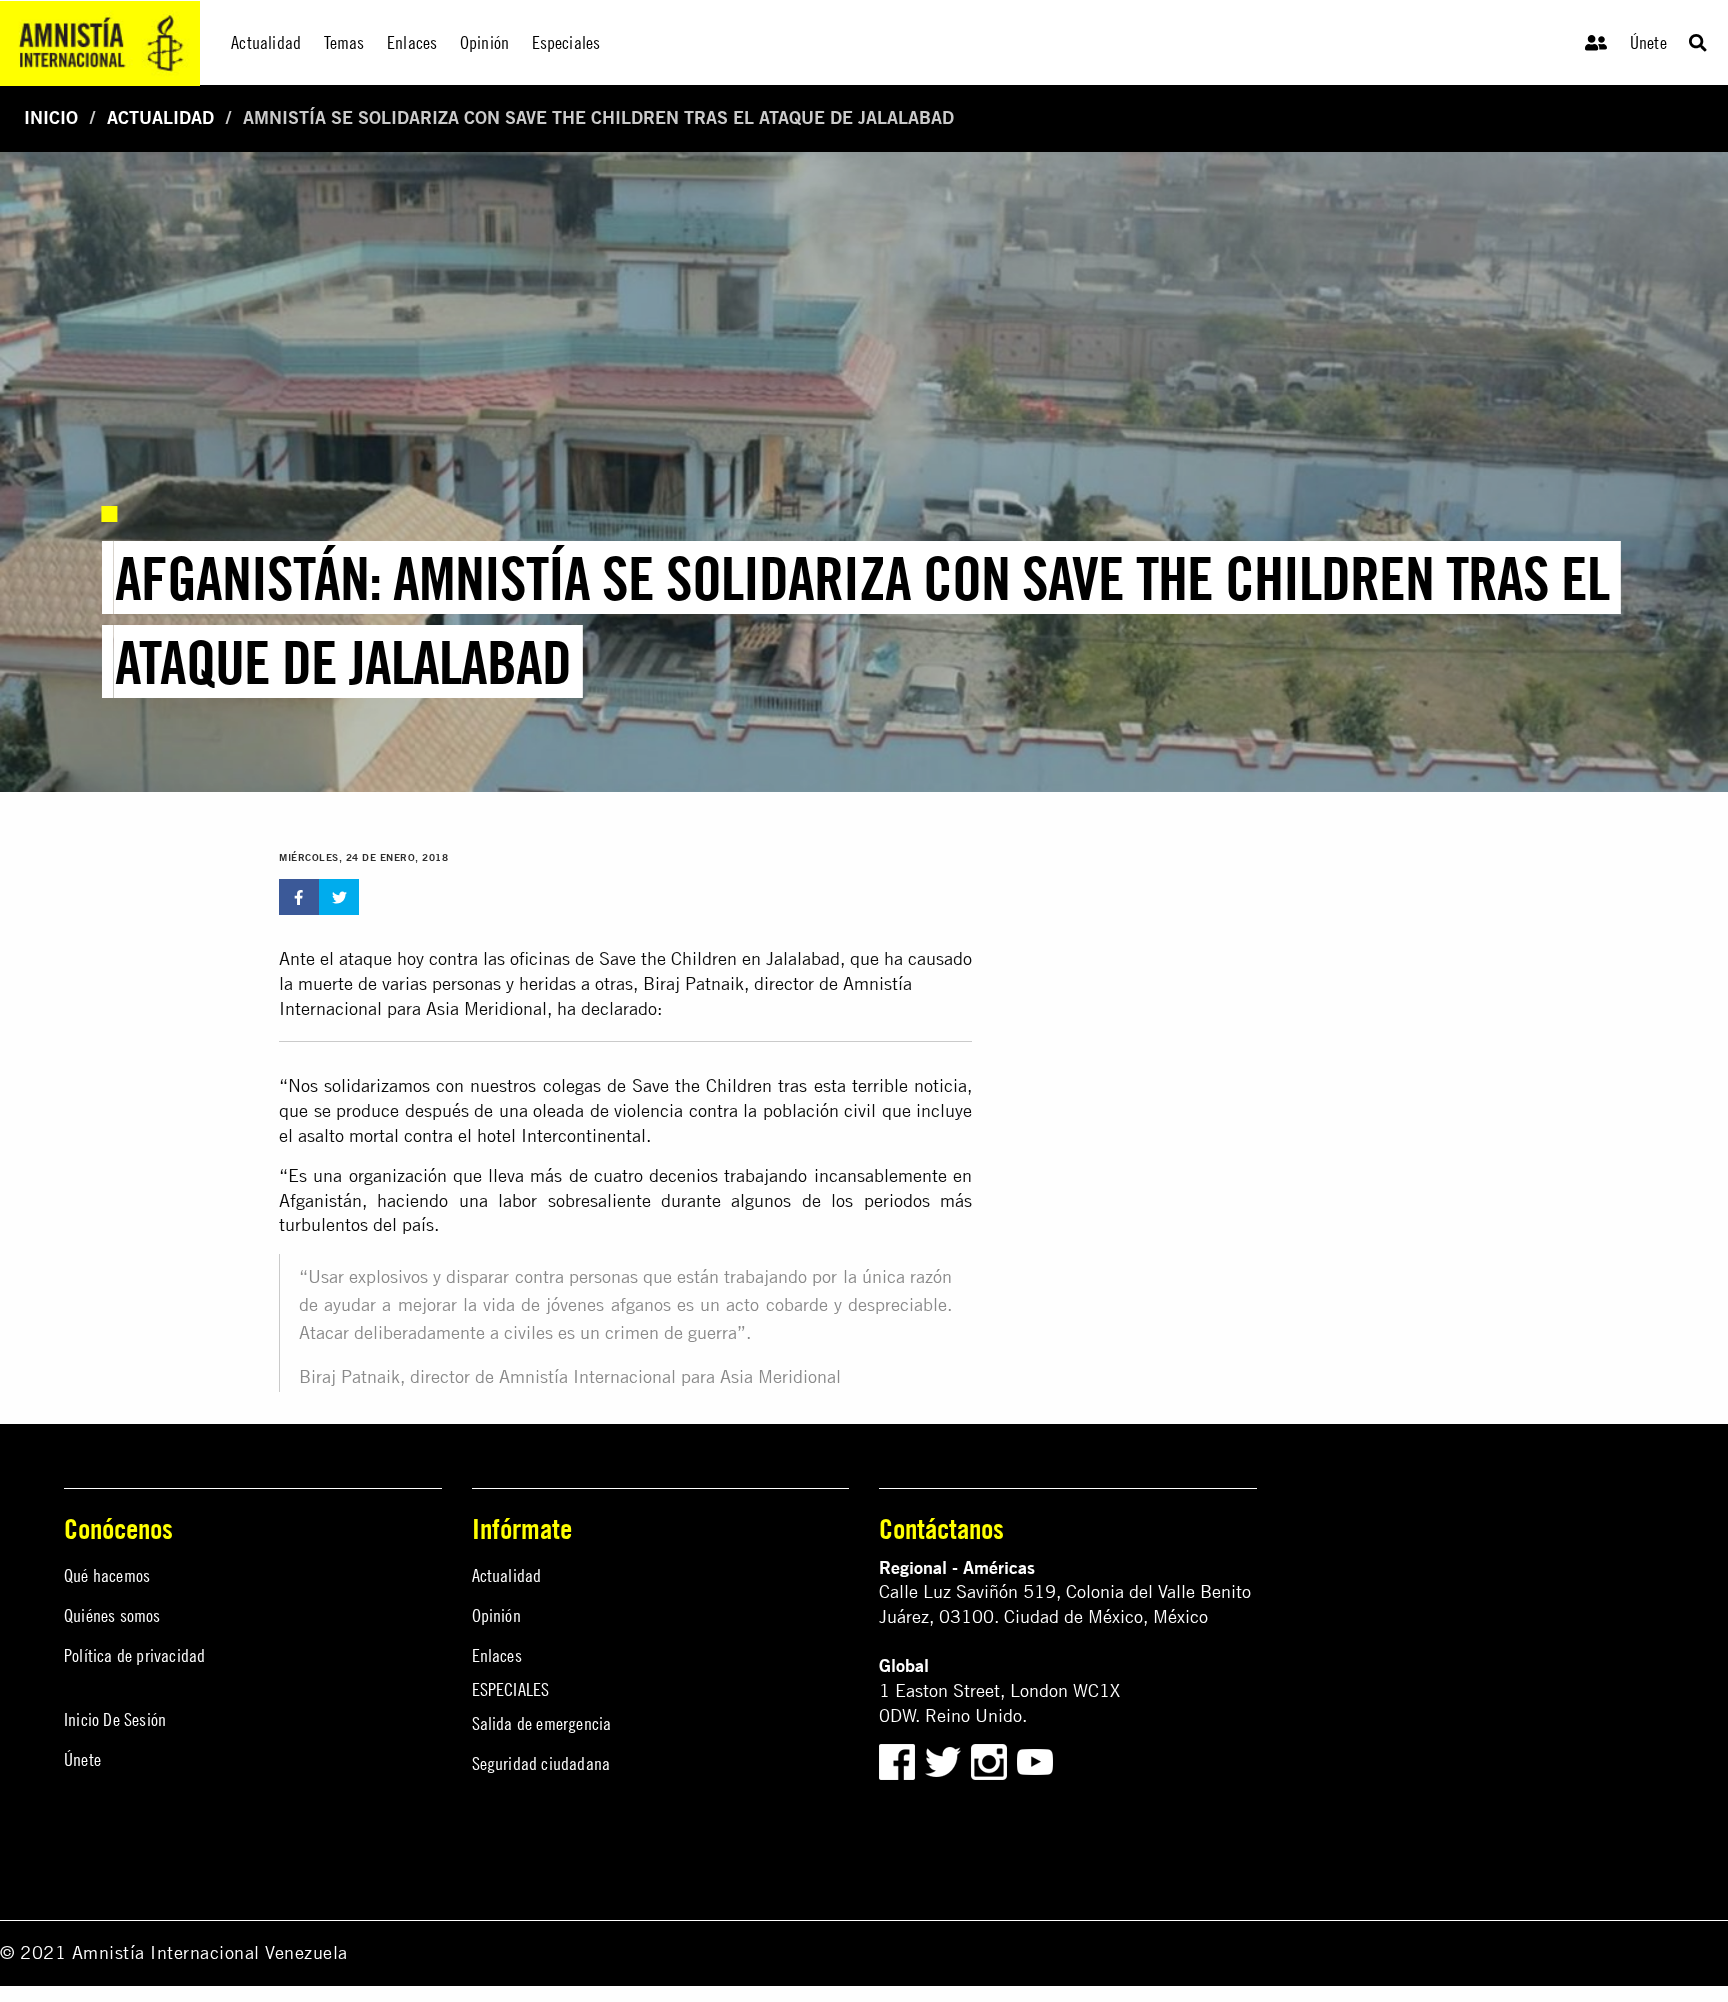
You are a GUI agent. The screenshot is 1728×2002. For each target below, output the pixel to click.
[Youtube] (1035, 1760)
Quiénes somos (112, 1615)
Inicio (51, 117)
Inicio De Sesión (115, 1719)
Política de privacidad (134, 1655)
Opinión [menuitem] (484, 42)
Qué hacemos (107, 1575)
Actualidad (160, 117)
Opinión (496, 1615)
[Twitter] (945, 1760)
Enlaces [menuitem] (412, 42)
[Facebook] (897, 1760)
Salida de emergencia (542, 1723)
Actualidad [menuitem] (266, 42)
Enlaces (497, 1655)
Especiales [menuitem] (566, 42)
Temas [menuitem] (344, 42)
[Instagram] (991, 1760)
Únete (1648, 42)
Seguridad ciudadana (541, 1763)
